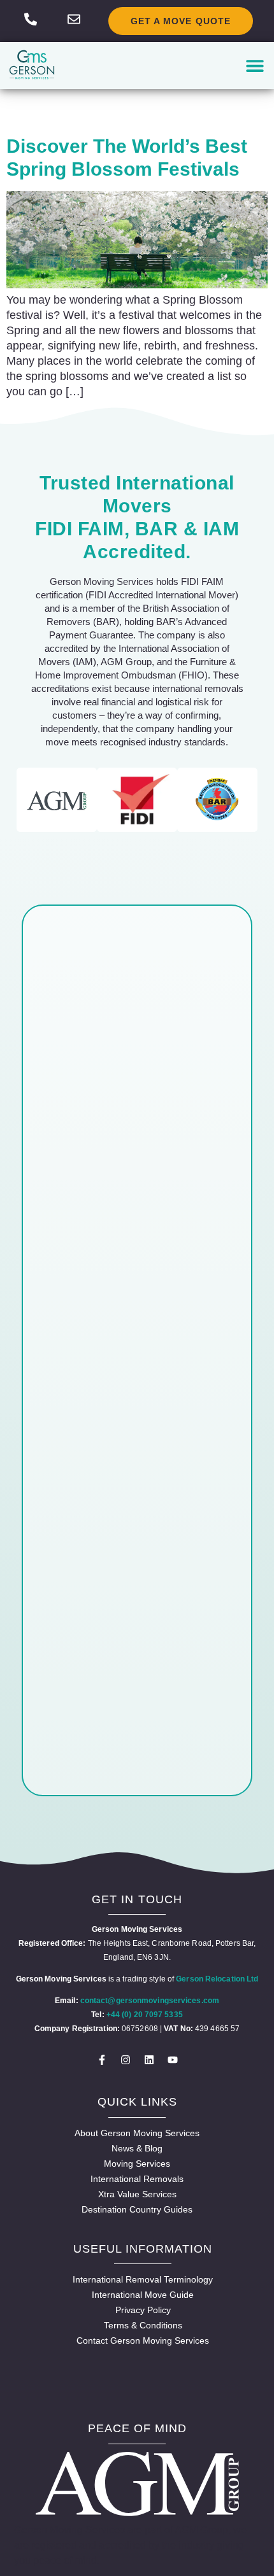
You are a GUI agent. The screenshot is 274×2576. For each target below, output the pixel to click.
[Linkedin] (149, 2060)
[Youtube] (173, 2060)
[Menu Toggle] (255, 66)
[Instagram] (126, 2060)
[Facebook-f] (102, 2060)
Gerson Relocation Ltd (217, 1979)
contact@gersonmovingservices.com (150, 2001)
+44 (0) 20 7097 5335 (145, 2015)
